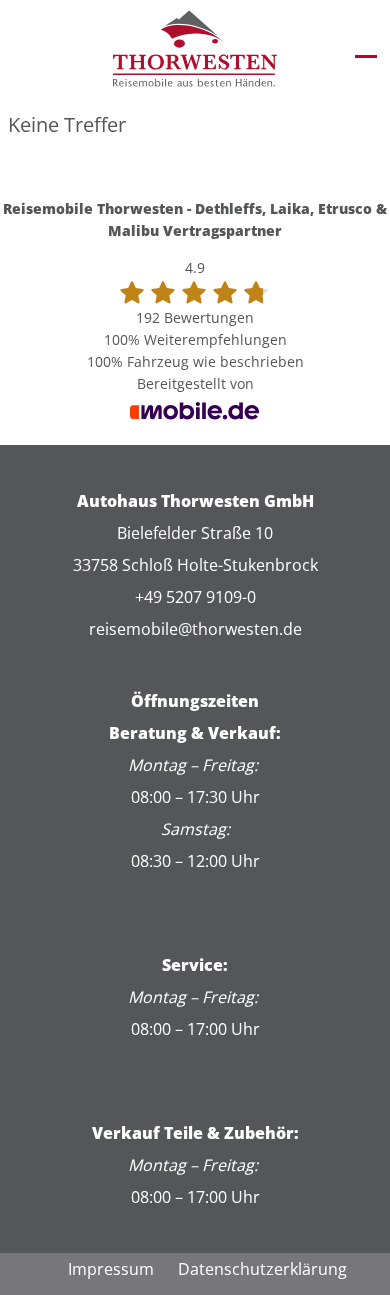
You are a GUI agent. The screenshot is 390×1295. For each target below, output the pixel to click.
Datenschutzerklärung (262, 1269)
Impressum (111, 1269)
